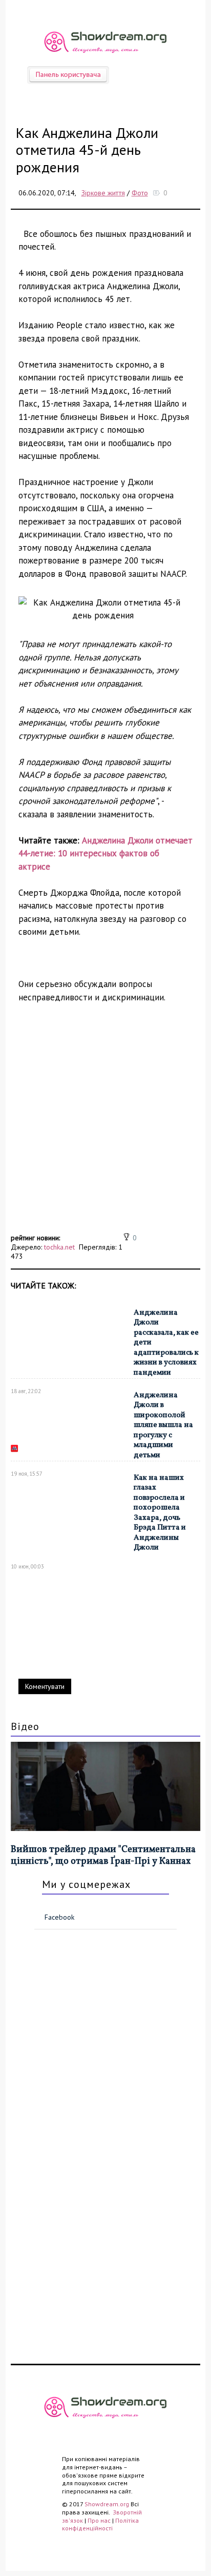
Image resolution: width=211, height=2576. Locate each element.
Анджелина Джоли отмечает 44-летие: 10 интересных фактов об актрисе (105, 853)
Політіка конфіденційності (100, 2524)
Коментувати (45, 1686)
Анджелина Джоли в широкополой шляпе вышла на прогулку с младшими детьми (163, 1425)
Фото (140, 193)
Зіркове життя (103, 193)
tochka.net (59, 1247)
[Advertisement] (105, 1125)
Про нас (99, 2520)
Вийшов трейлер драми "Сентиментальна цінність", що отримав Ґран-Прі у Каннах (103, 1856)
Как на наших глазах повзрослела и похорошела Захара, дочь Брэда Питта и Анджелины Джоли (160, 1513)
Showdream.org (107, 2504)
